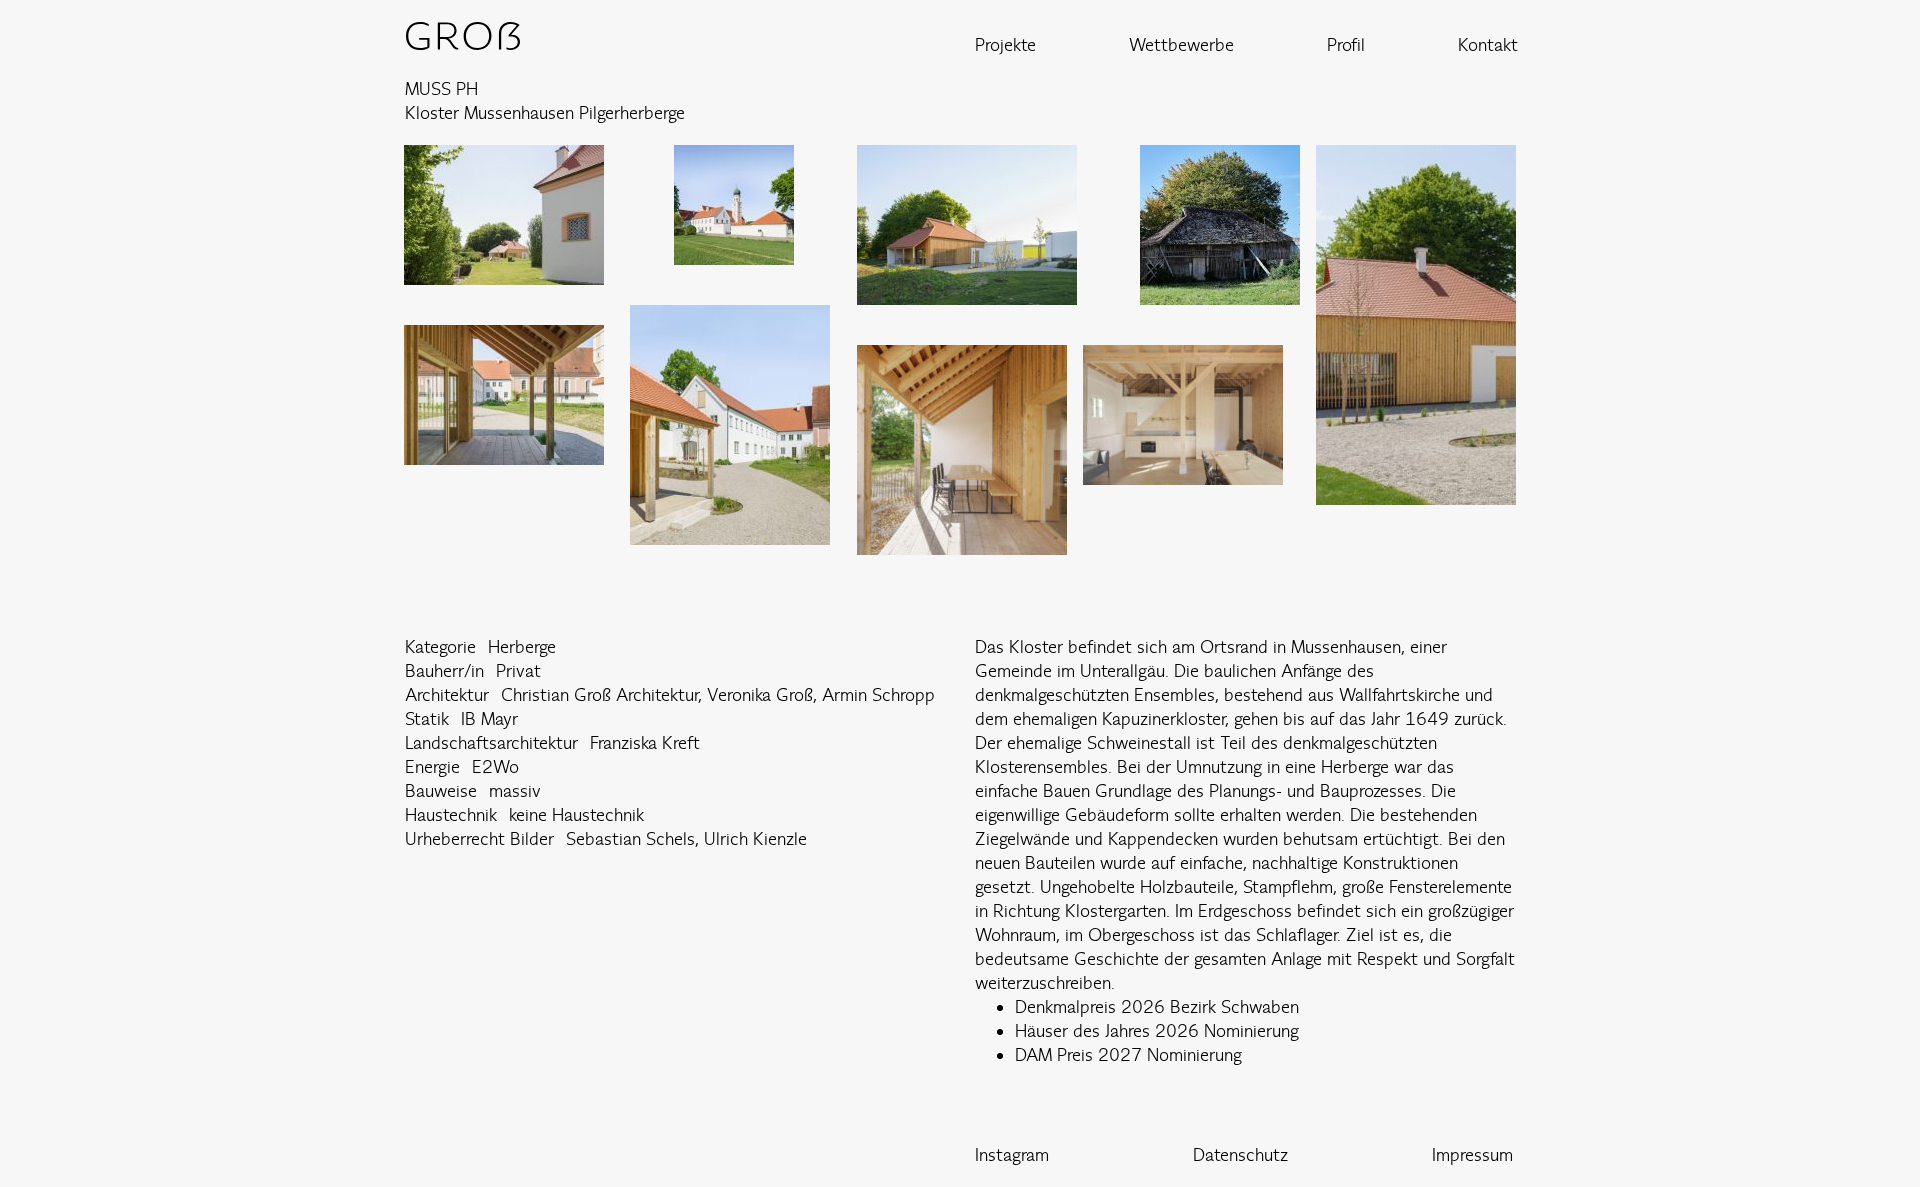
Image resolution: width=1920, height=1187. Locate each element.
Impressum (1472, 1154)
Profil (1346, 44)
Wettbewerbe (1181, 44)
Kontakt (1488, 44)
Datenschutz (1240, 1154)
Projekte (1005, 44)
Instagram (1012, 1154)
